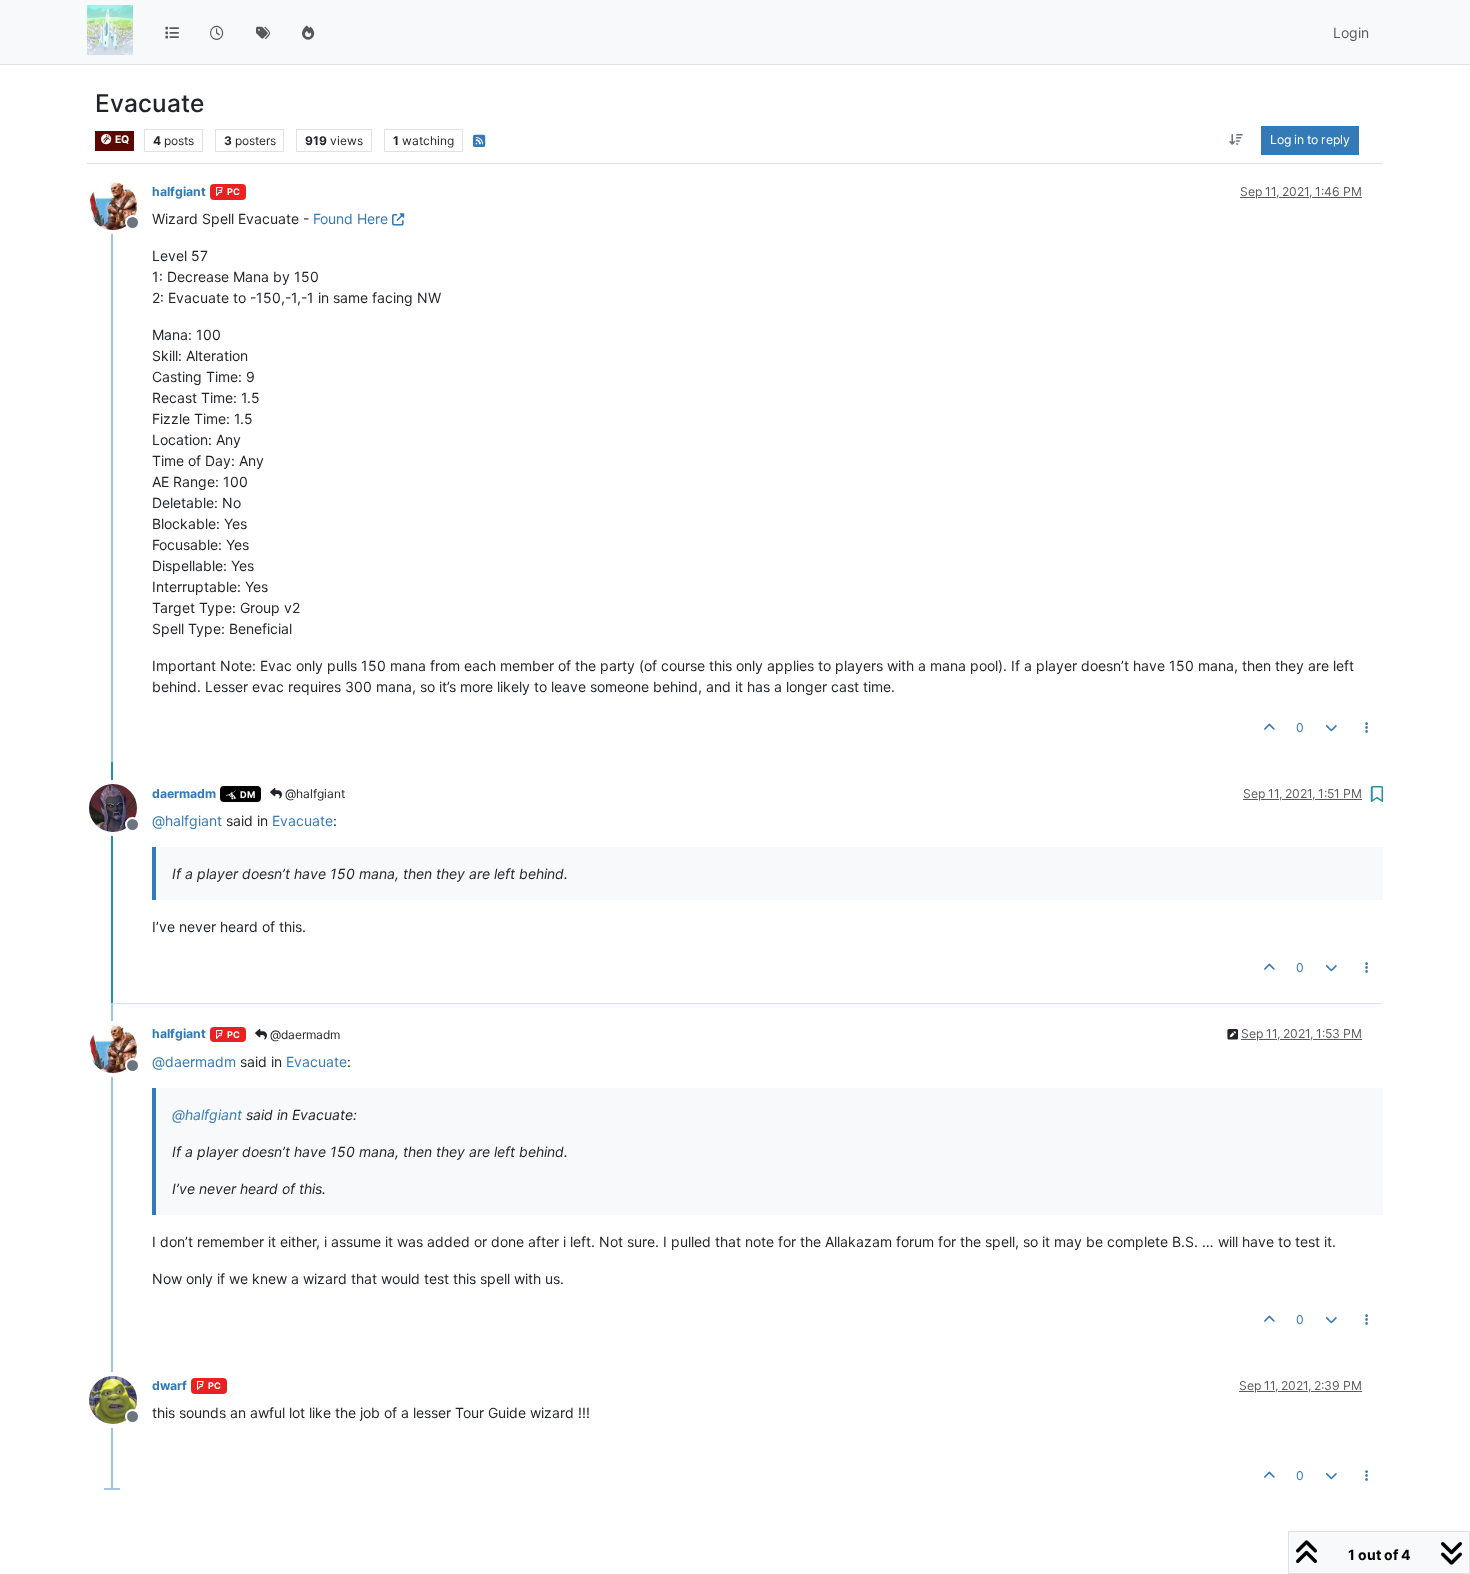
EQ (121, 139)
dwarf (169, 1385)
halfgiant (179, 191)
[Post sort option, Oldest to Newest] (1236, 140)
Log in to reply (1310, 139)
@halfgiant (313, 793)
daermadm (184, 793)
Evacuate (302, 820)
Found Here (350, 218)
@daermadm (303, 1034)
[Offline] (120, 204)
